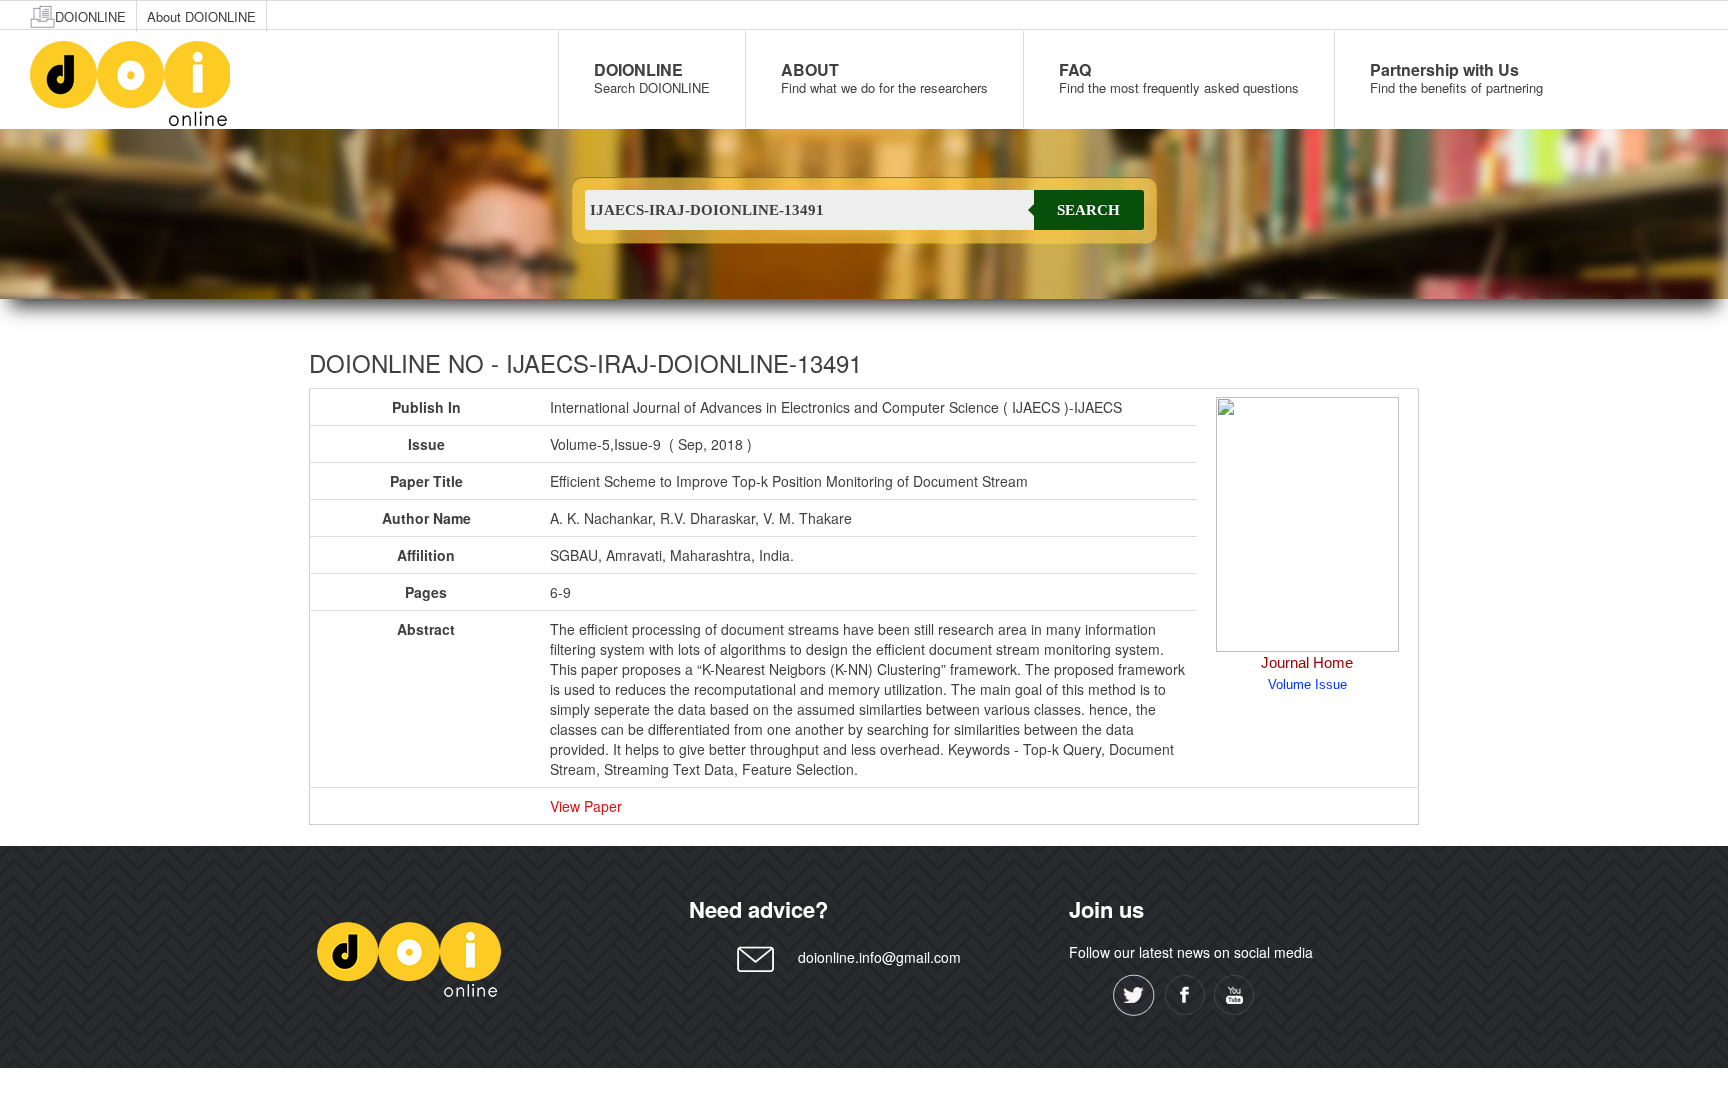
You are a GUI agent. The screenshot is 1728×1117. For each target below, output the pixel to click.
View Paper (586, 806)
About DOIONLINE (201, 16)
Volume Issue (1307, 684)
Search (1088, 210)
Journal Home (1307, 662)
